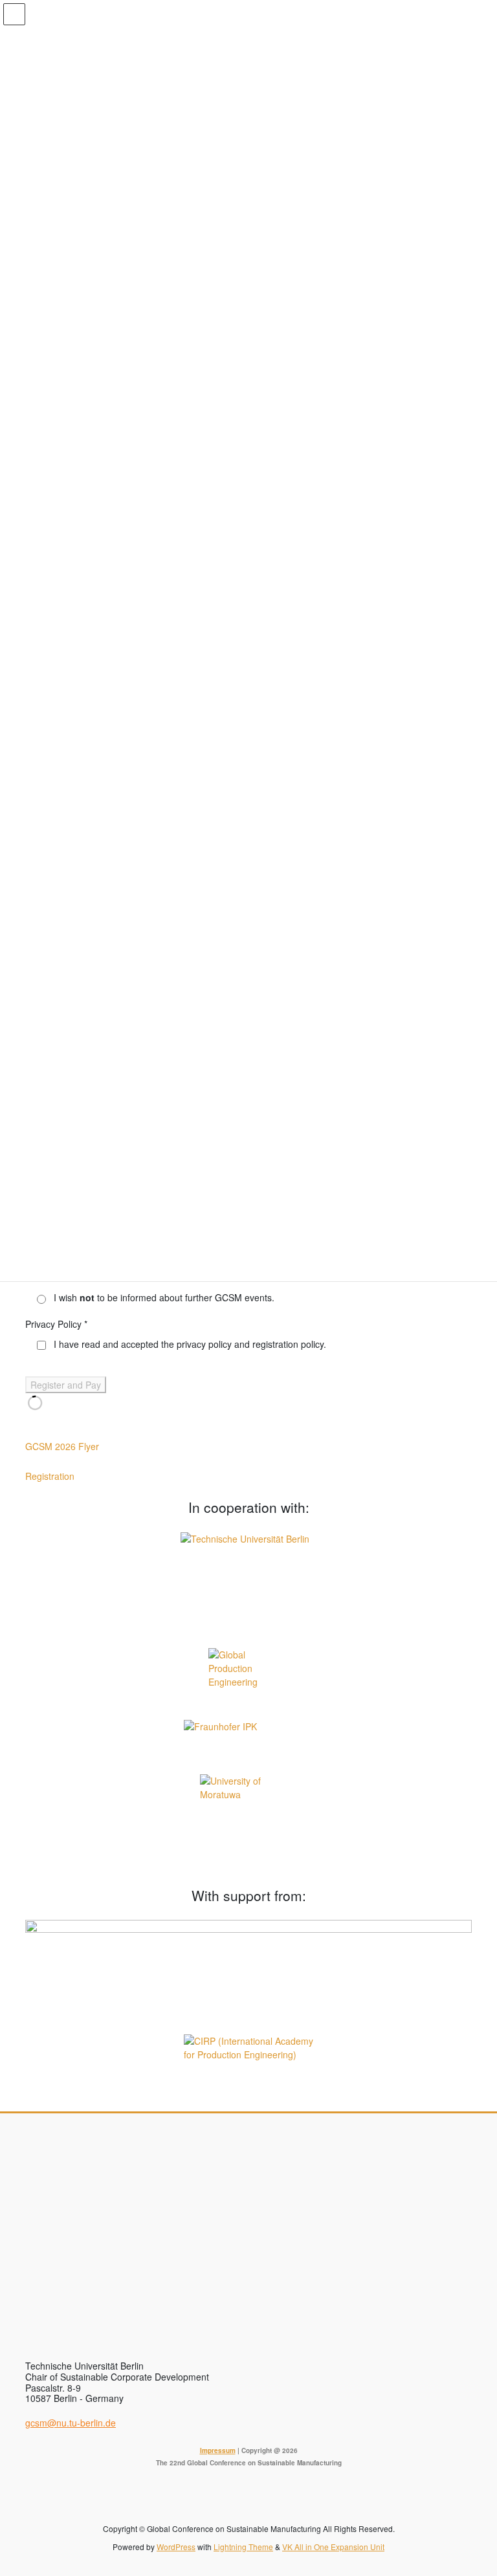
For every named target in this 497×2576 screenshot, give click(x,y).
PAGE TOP (473, 2487)
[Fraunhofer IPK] (248, 1739)
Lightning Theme (243, 2547)
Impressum (218, 2450)
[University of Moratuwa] (248, 1823)
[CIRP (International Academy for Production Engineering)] (248, 2058)
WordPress (176, 2547)
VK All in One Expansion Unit (333, 2547)
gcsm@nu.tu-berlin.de (71, 2423)
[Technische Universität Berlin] (248, 1582)
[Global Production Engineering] (248, 1676)
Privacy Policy (56, 1324)
